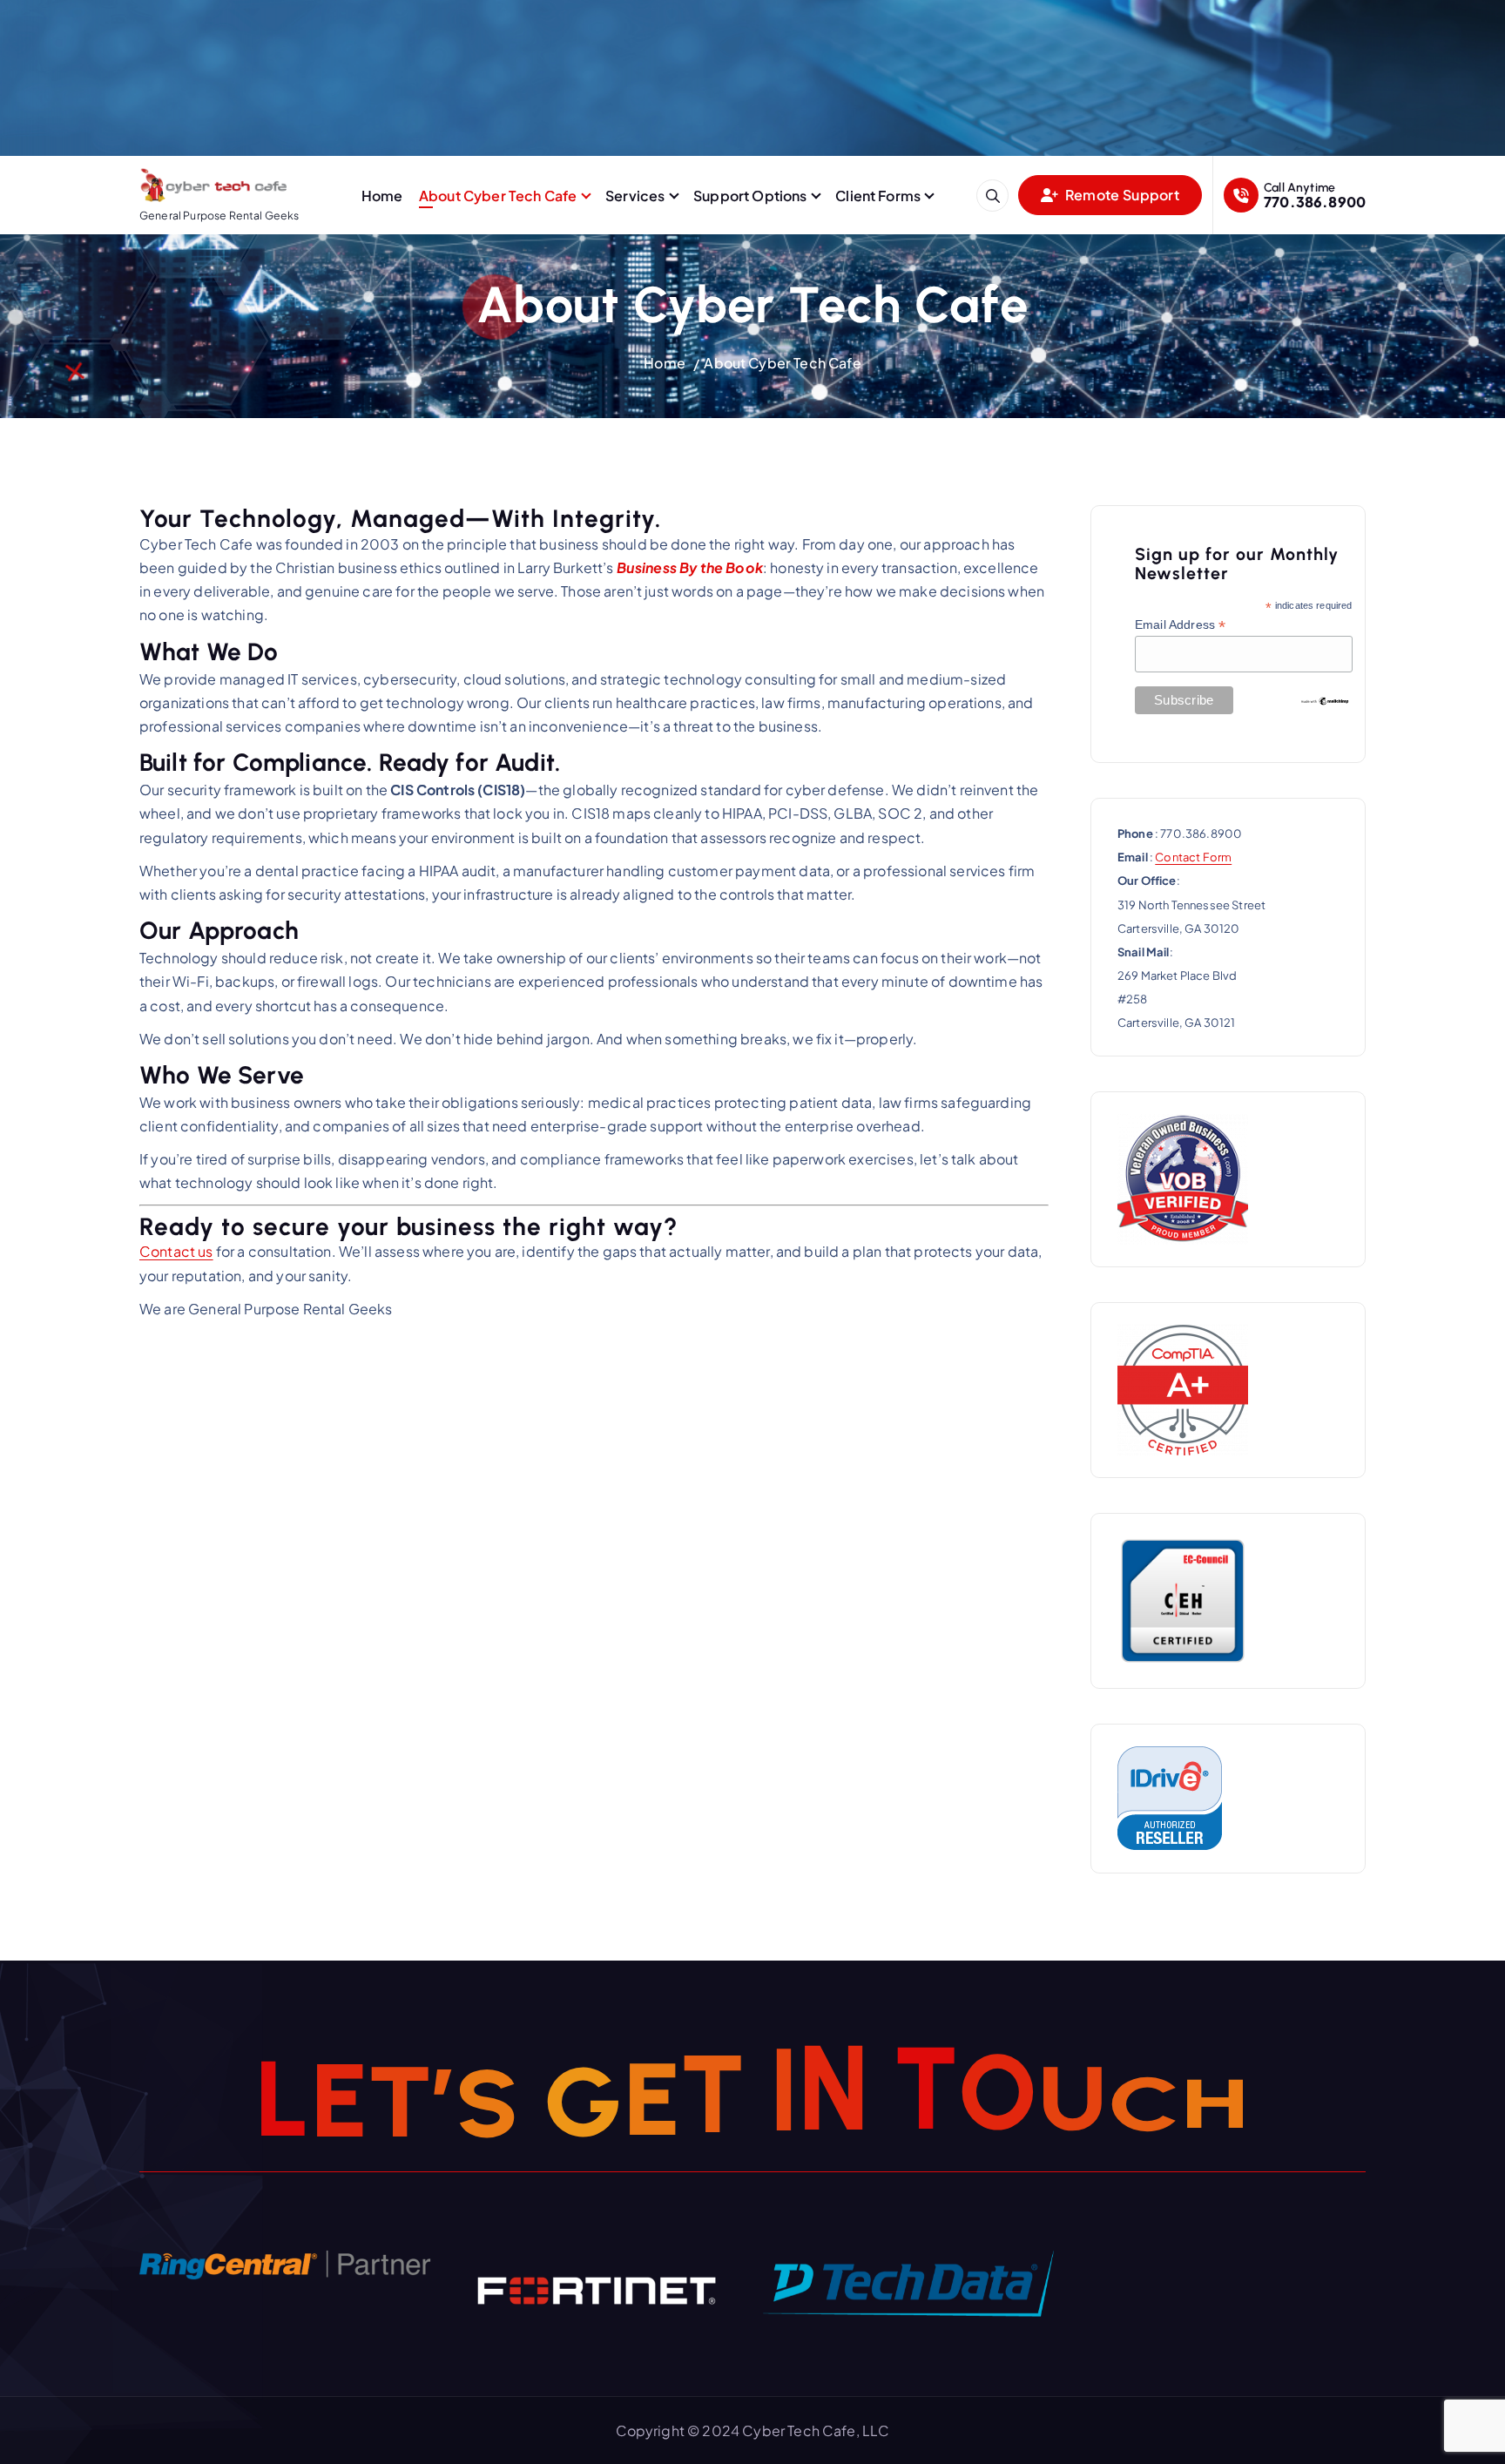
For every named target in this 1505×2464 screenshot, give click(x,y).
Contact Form (1193, 857)
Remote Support (1121, 195)
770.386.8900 (1315, 202)
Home (382, 196)
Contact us (176, 1251)
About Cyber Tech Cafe (498, 196)
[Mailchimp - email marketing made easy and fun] (1325, 699)
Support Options (750, 196)
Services (635, 196)
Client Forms (878, 196)
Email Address (1180, 625)
